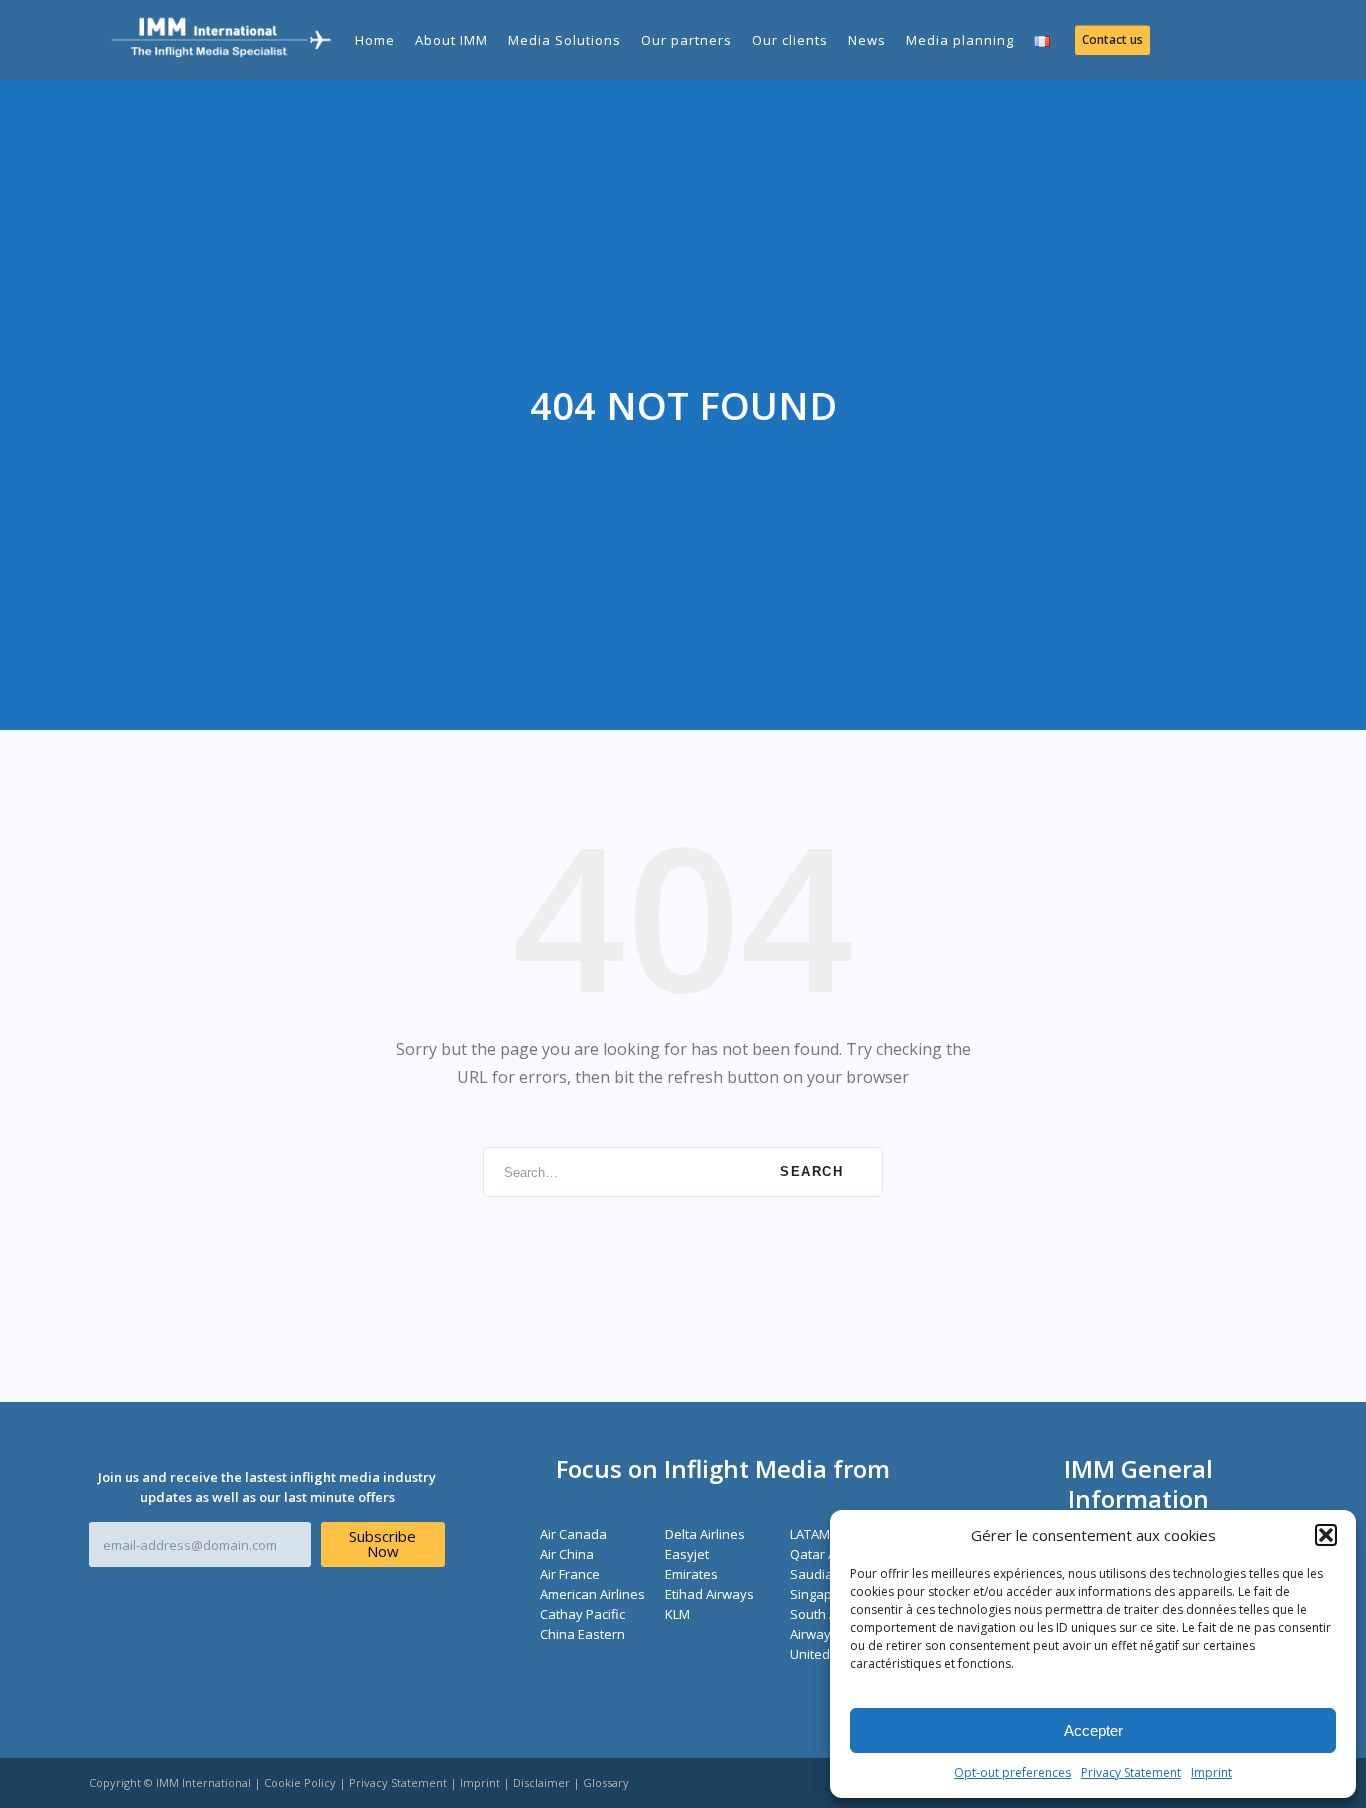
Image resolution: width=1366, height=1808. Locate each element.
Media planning (960, 40)
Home (375, 40)
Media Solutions (564, 40)
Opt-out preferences (1012, 1772)
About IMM (451, 40)
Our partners (686, 40)
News (867, 40)
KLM (677, 1614)
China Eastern (582, 1634)
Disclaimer (541, 1782)
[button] (1326, 1535)
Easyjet (687, 1554)
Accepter (1093, 1730)
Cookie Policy (300, 1782)
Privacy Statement (1131, 1772)
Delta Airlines (705, 1534)
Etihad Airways (709, 1594)
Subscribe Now (382, 1543)
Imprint (1211, 1772)
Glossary (606, 1782)
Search (811, 1171)
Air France (570, 1574)
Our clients (790, 40)
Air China (567, 1554)
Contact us (1112, 39)
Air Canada (573, 1534)
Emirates (691, 1574)
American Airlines (592, 1594)
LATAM (810, 1534)
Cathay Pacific (582, 1614)
